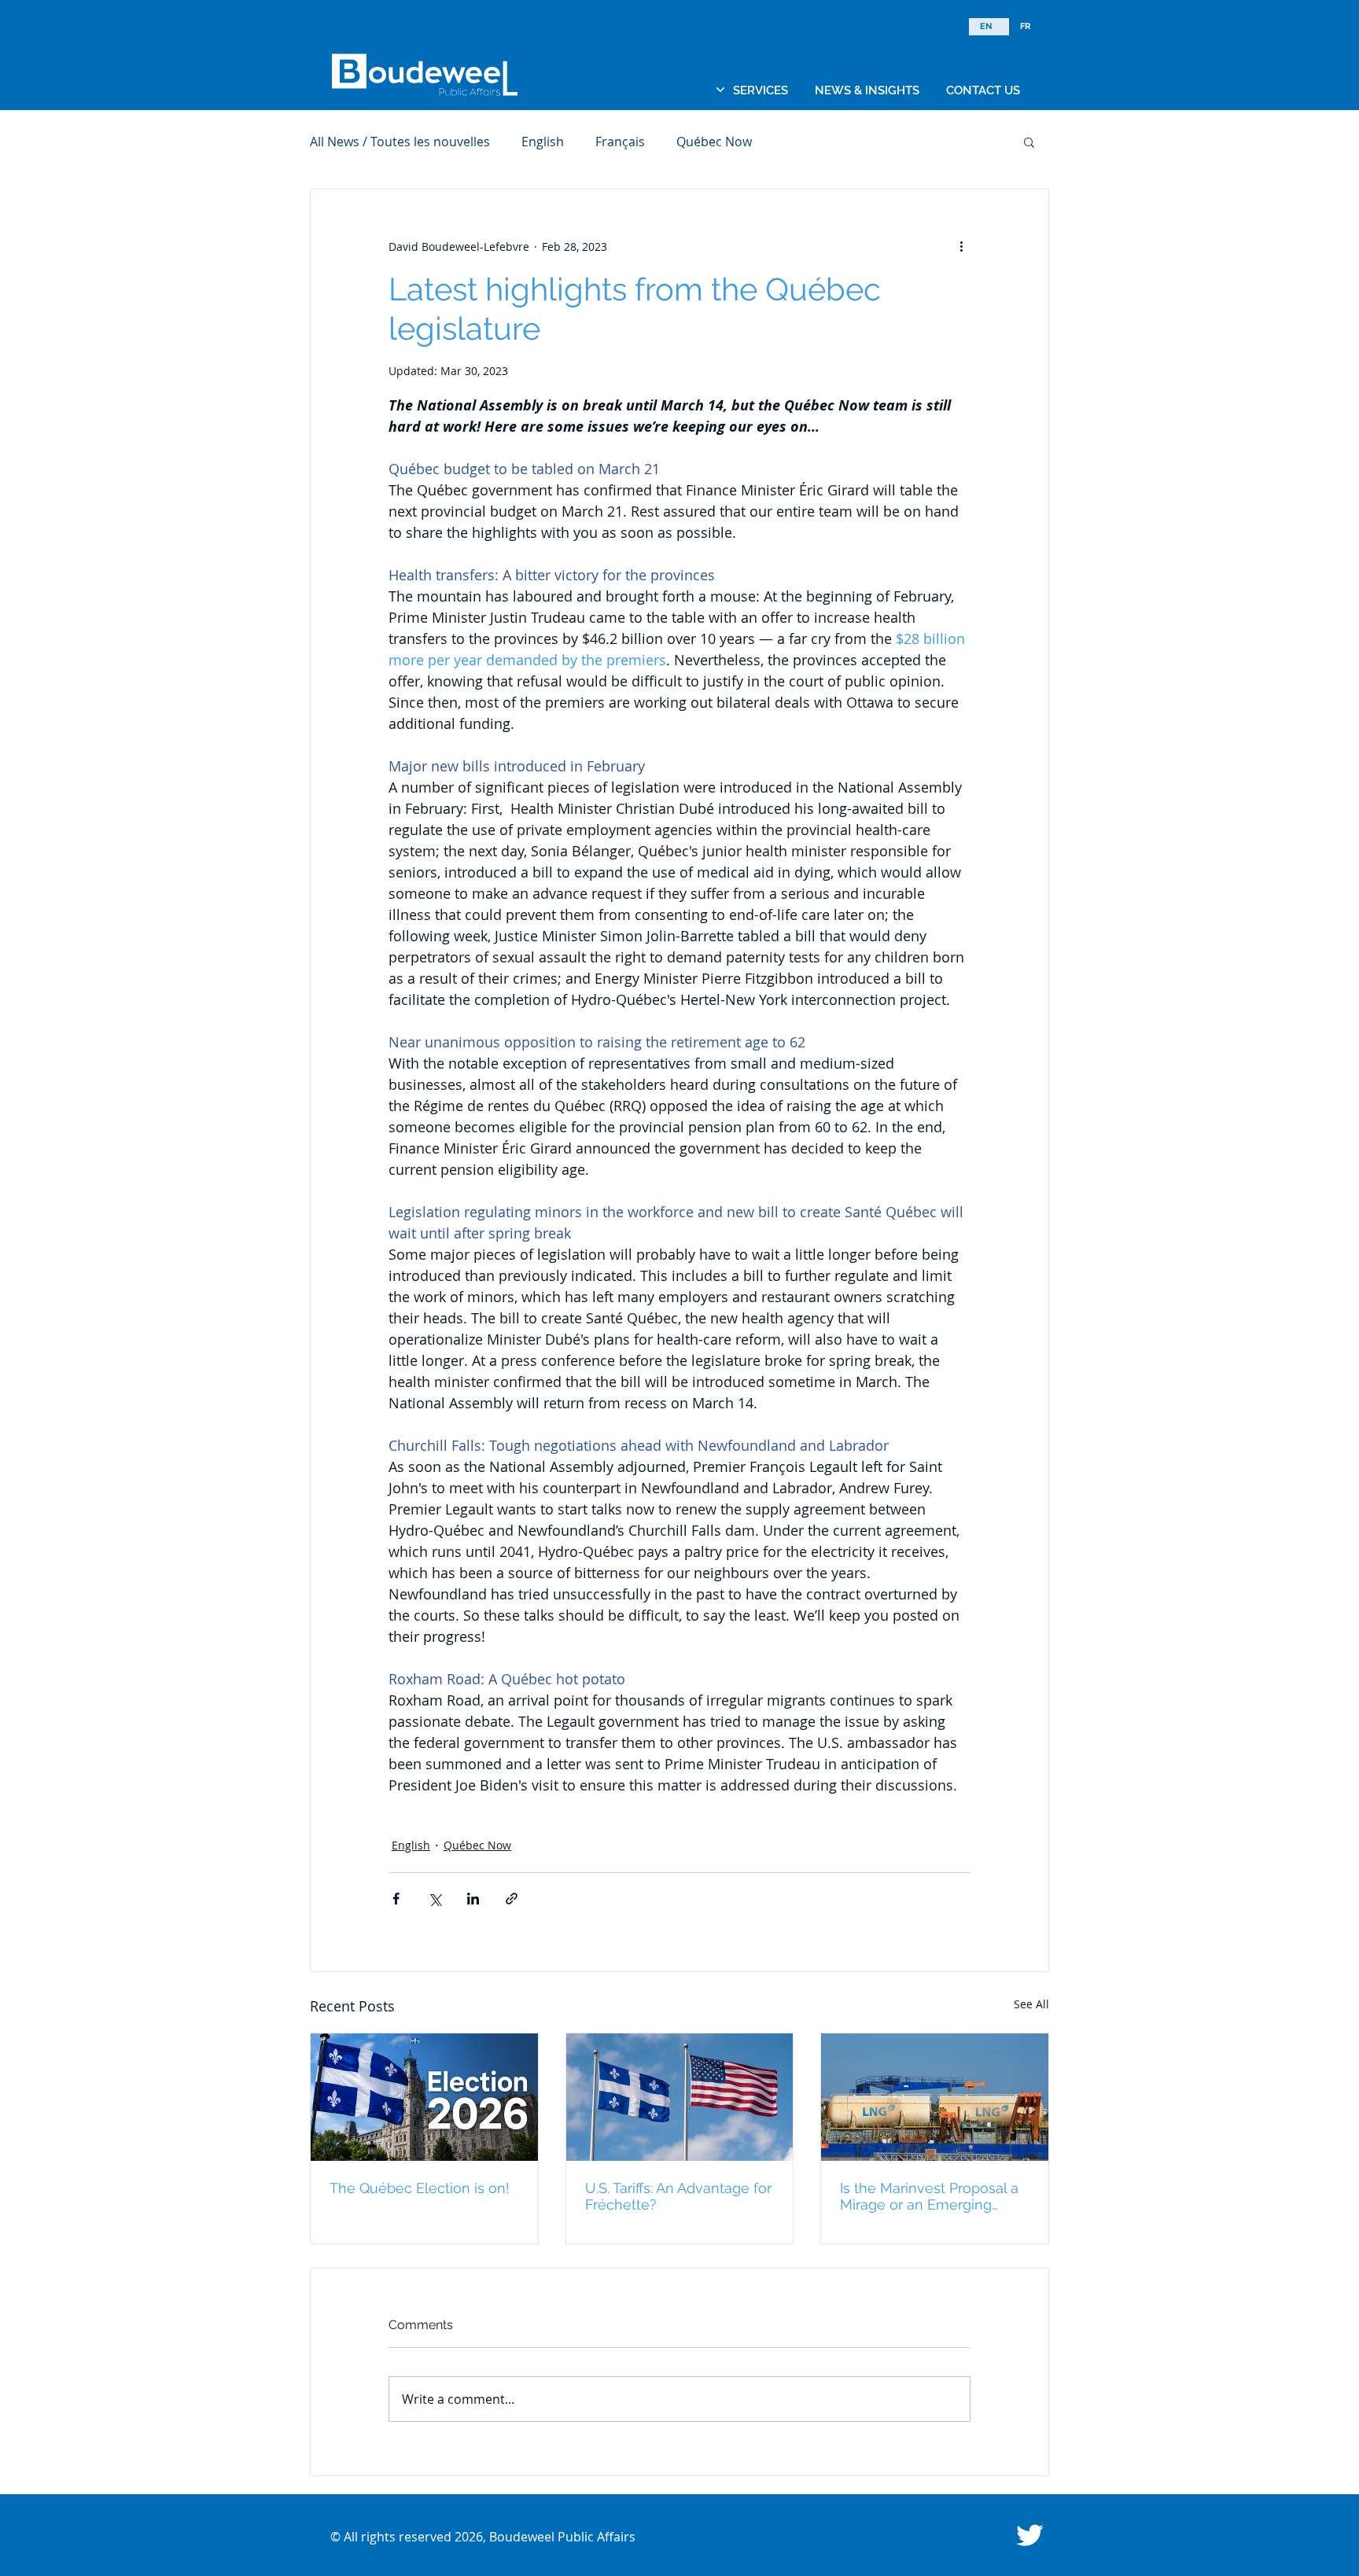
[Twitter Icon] (1029, 2535)
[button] (760, 90)
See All (1031, 2004)
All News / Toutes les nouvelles (400, 142)
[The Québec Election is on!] (424, 2097)
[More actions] (961, 246)
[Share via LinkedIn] (473, 1899)
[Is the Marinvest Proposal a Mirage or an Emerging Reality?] (935, 2097)
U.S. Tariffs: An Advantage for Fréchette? (678, 2196)
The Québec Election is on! (420, 2188)
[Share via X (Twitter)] (435, 1899)
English (543, 142)
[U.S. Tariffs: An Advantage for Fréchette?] (680, 2097)
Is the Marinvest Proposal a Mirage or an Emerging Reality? (929, 2196)
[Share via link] (512, 1899)
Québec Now (714, 142)
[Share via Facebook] (396, 1899)
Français (620, 142)
